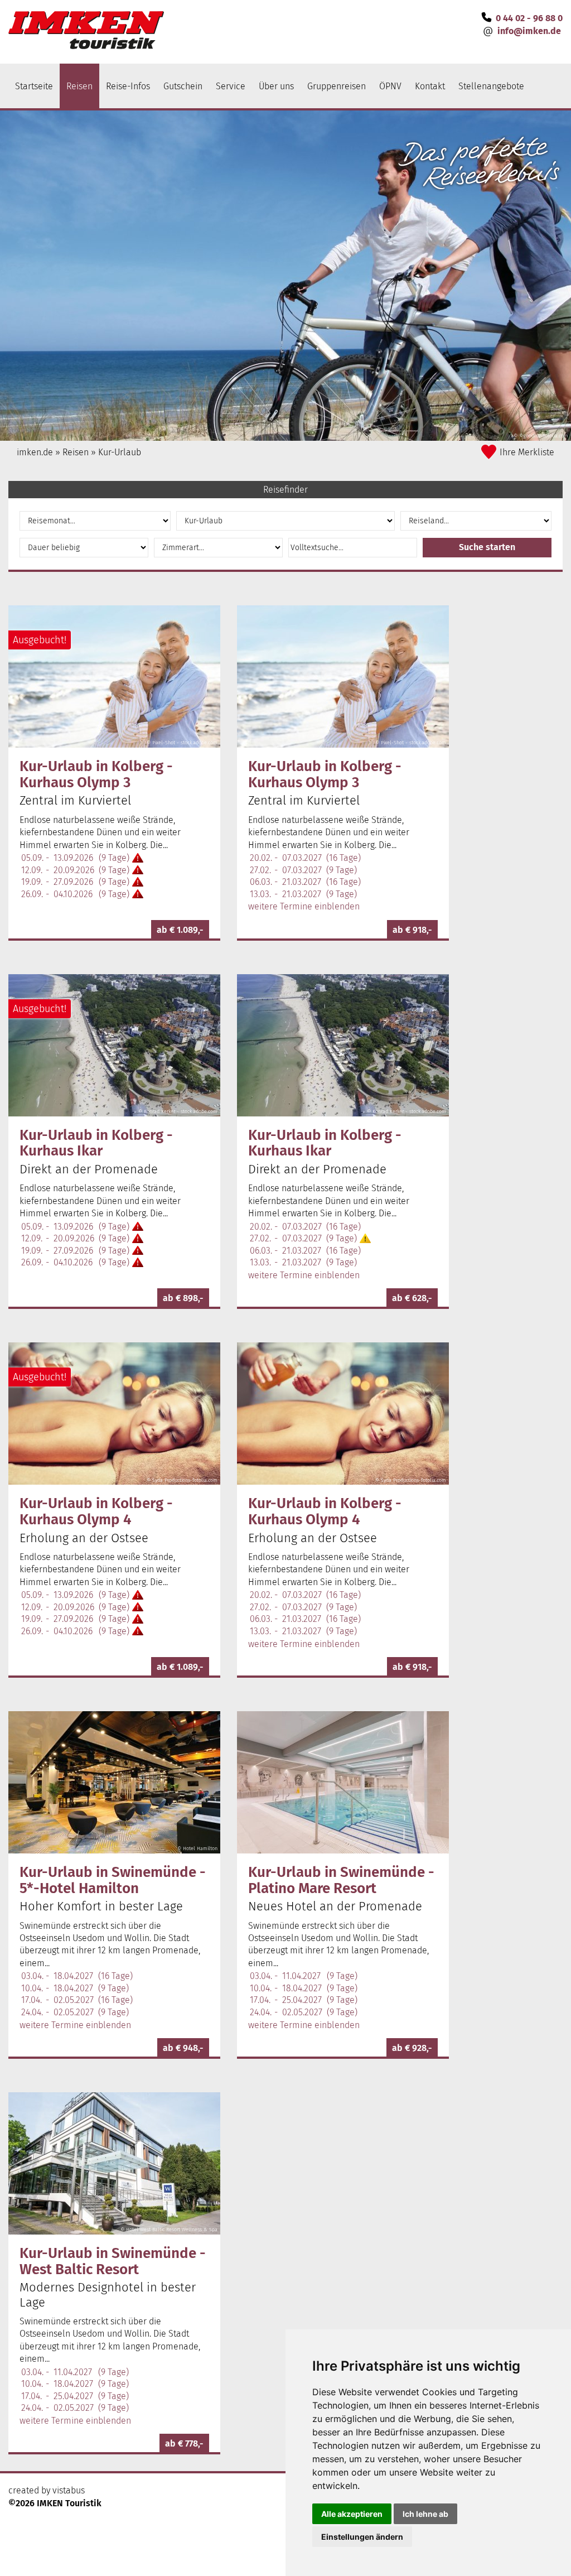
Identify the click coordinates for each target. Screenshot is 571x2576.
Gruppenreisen (337, 86)
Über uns (276, 86)
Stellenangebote (491, 86)
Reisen (79, 86)
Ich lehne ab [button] (425, 2514)
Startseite (34, 86)
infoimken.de (529, 31)
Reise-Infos (128, 86)
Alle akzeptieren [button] (352, 2514)
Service (231, 86)
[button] (487, 548)
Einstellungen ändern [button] (362, 2537)
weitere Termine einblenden (304, 906)
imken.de (35, 452)
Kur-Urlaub (120, 452)
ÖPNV (390, 86)
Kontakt (430, 86)
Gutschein (183, 86)
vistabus (69, 2490)
